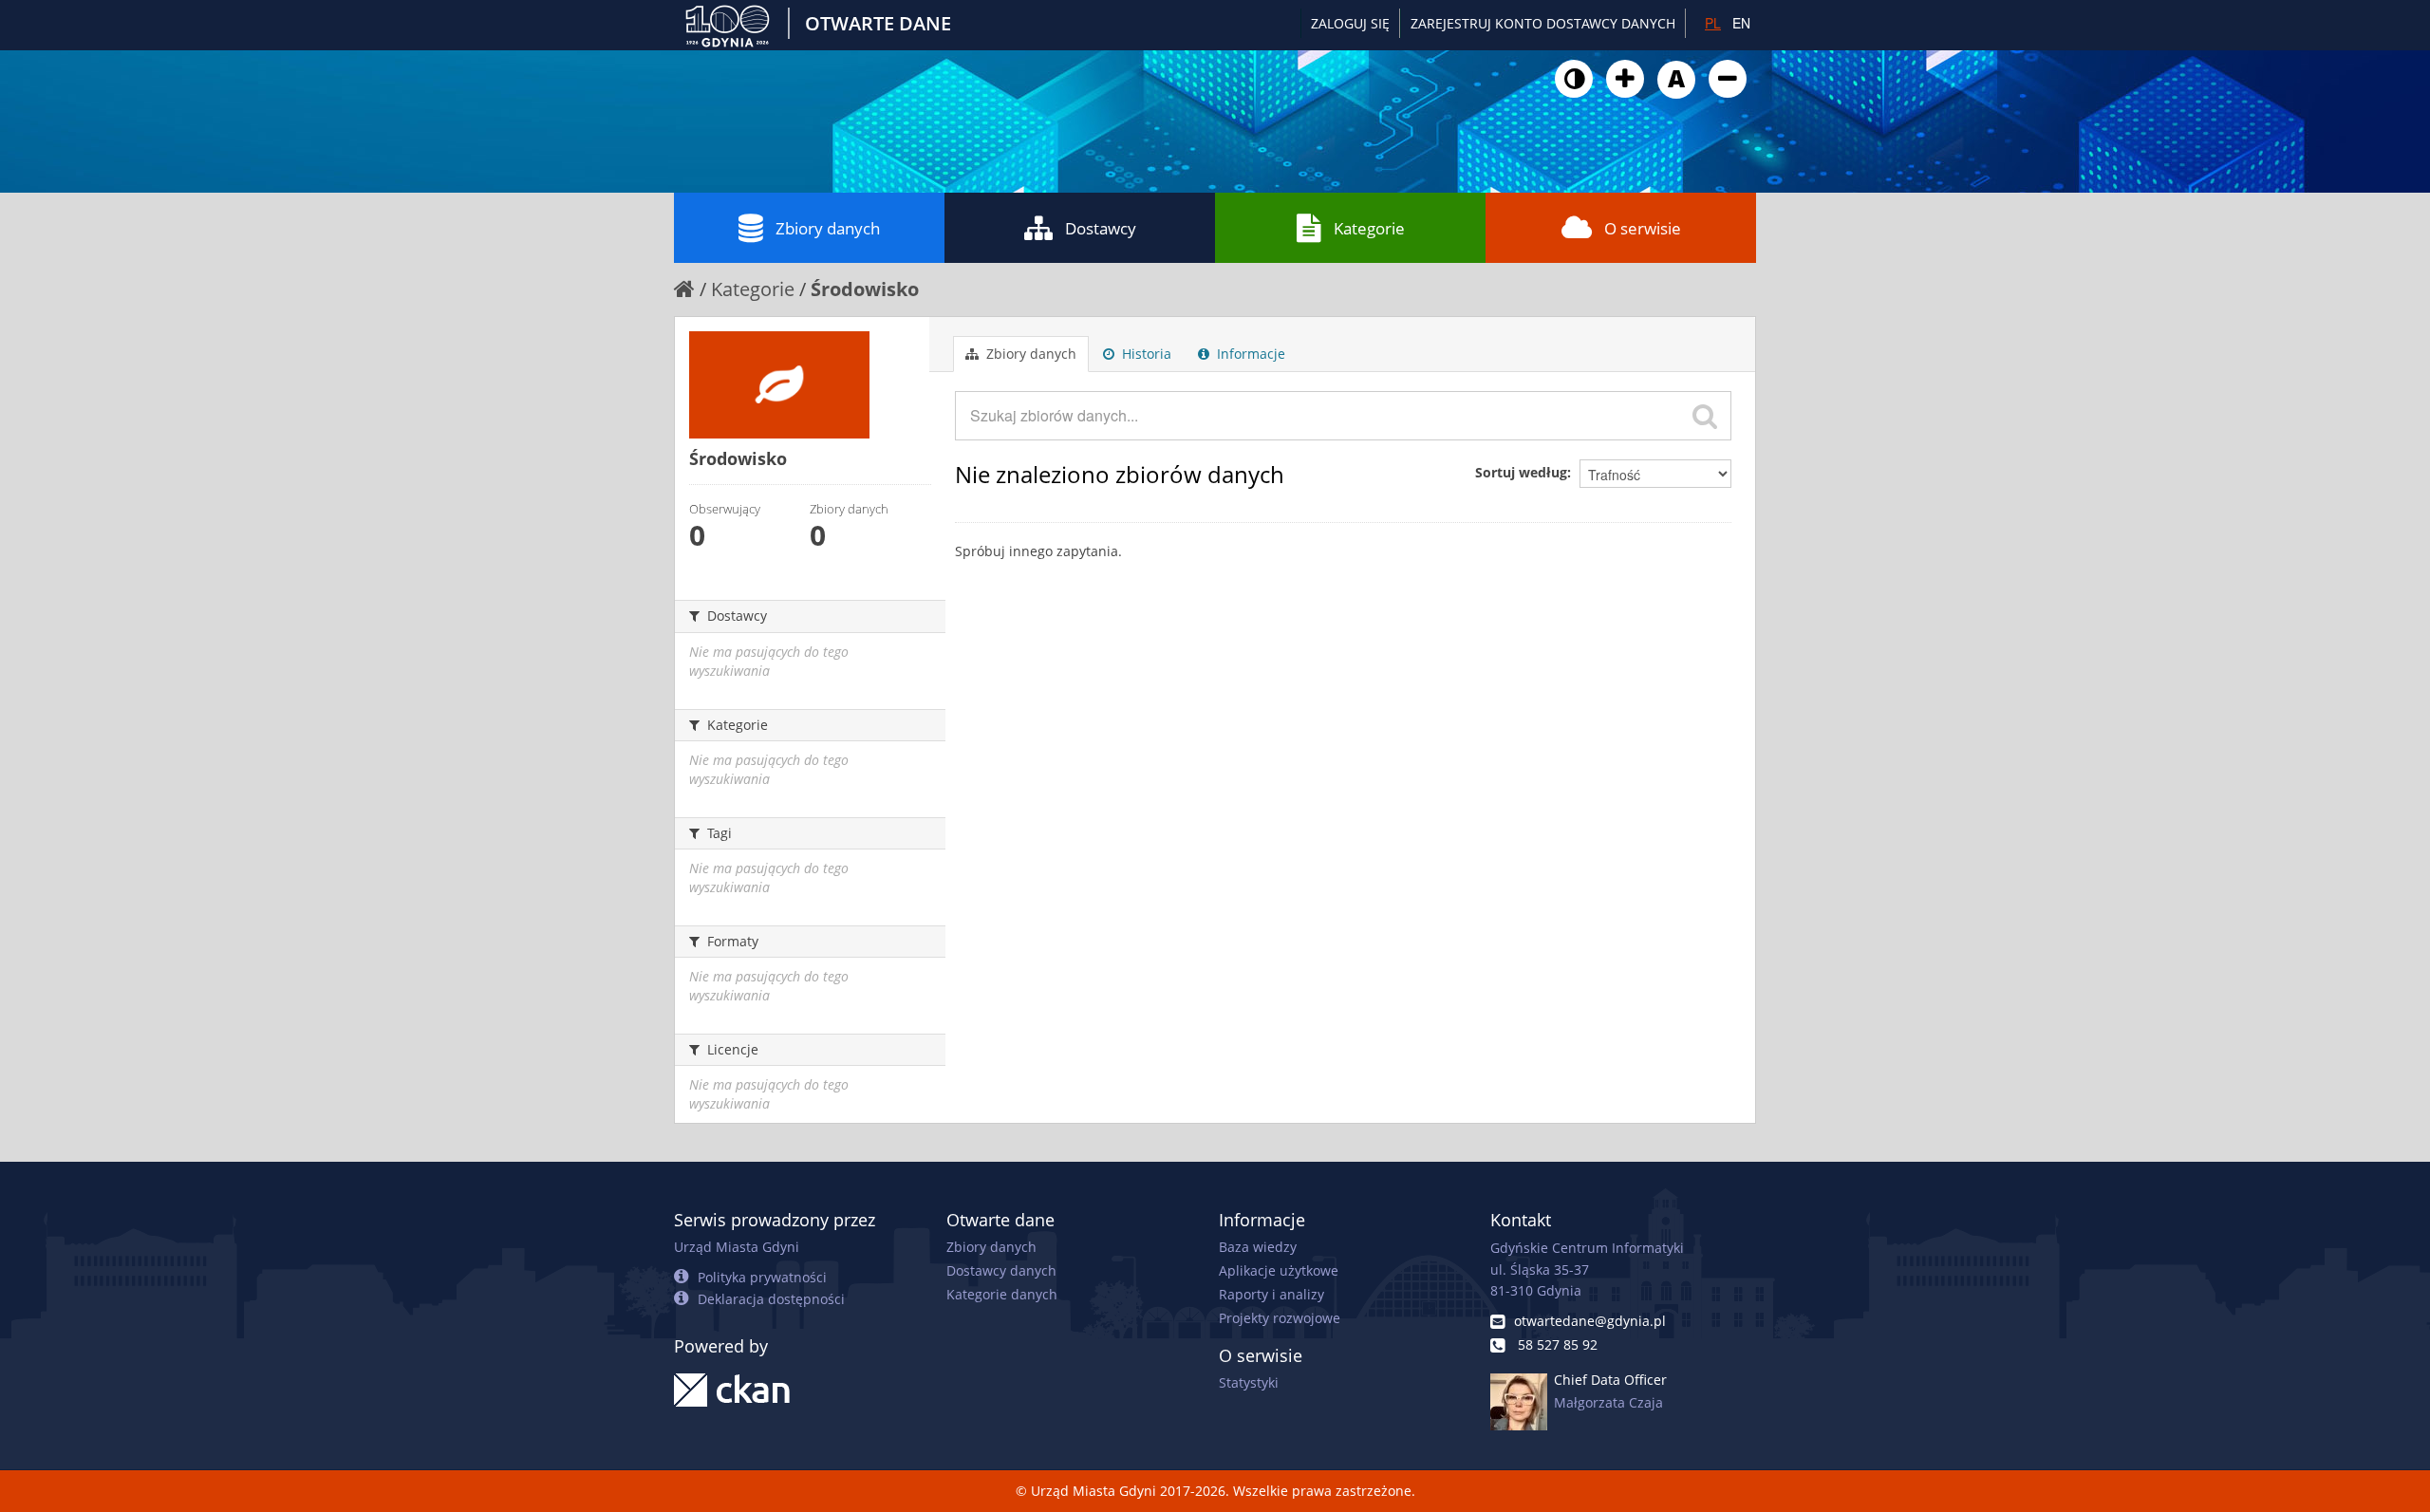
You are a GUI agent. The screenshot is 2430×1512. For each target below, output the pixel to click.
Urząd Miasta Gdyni (737, 1247)
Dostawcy (1101, 228)
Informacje (1249, 354)
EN (1741, 23)
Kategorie (1369, 228)
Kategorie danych (1002, 1294)
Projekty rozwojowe (1280, 1318)
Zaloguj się (1350, 23)
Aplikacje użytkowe (1279, 1270)
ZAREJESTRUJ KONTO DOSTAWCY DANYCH (1543, 23)
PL (1713, 23)
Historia (1145, 354)
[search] (1705, 416)
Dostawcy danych (1001, 1270)
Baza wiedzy (1258, 1247)
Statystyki (1249, 1382)
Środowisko (865, 289)
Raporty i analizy (1271, 1294)
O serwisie (1643, 228)
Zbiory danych (828, 228)
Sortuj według (1521, 472)
